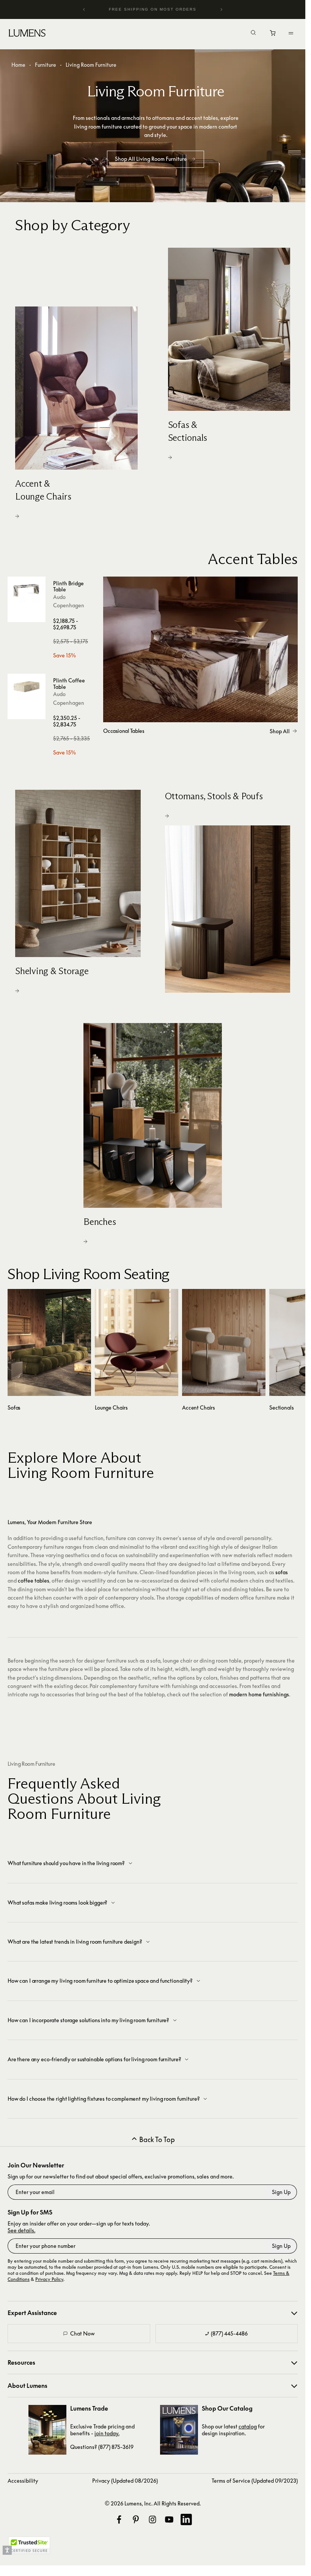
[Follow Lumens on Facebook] (119, 2519)
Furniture (46, 65)
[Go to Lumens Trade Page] (47, 2430)
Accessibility (23, 2481)
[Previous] (84, 9)
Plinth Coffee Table (69, 684)
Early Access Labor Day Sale (153, 9)
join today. (107, 2433)
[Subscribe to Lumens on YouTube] (169, 2519)
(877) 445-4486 (229, 2333)
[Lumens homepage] (27, 34)
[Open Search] (253, 33)
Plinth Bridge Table (68, 586)
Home (18, 65)
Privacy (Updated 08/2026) (125, 2481)
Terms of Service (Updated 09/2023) (255, 2481)
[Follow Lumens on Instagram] (152, 2519)
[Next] (221, 9)
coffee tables (34, 1580)
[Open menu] (291, 33)
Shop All (280, 731)
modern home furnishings (259, 1694)
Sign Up (281, 2192)
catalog (248, 2426)
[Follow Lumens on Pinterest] (136, 2519)
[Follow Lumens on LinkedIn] (186, 2519)
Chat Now (82, 2333)
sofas (282, 1572)
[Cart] (273, 35)
